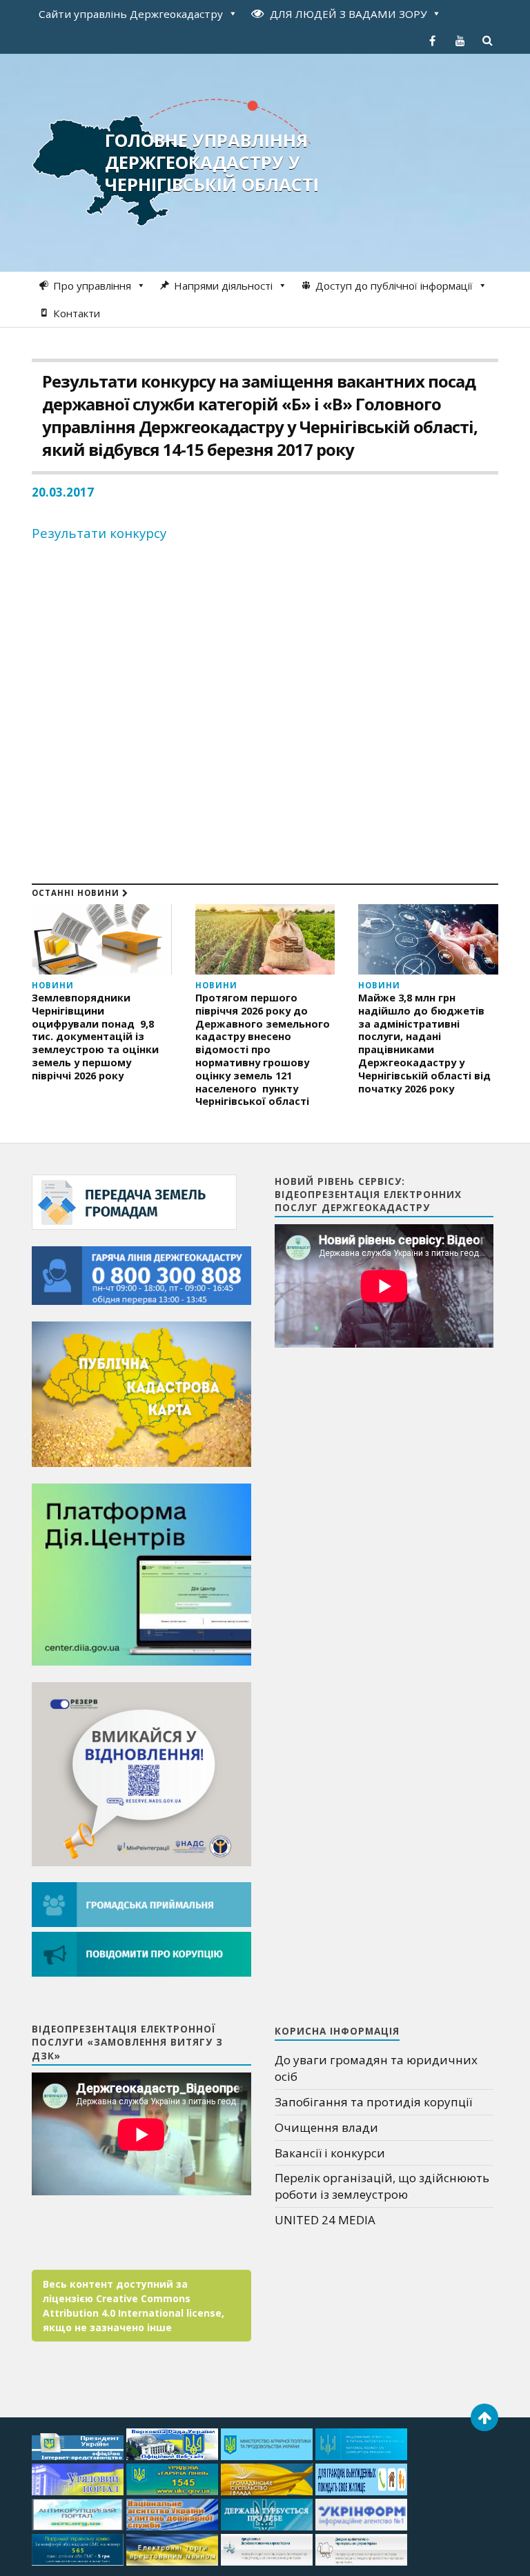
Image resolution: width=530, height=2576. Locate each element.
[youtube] (460, 41)
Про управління (92, 286)
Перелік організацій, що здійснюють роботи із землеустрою (382, 2186)
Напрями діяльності (223, 286)
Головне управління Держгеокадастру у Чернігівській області (212, 162)
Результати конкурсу (99, 533)
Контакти (77, 313)
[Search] (488, 41)
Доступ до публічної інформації (394, 286)
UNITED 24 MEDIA (325, 2220)
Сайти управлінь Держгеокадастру (131, 14)
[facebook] (433, 41)
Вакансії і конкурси (330, 2153)
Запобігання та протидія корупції (373, 2102)
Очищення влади (326, 2127)
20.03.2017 (63, 492)
